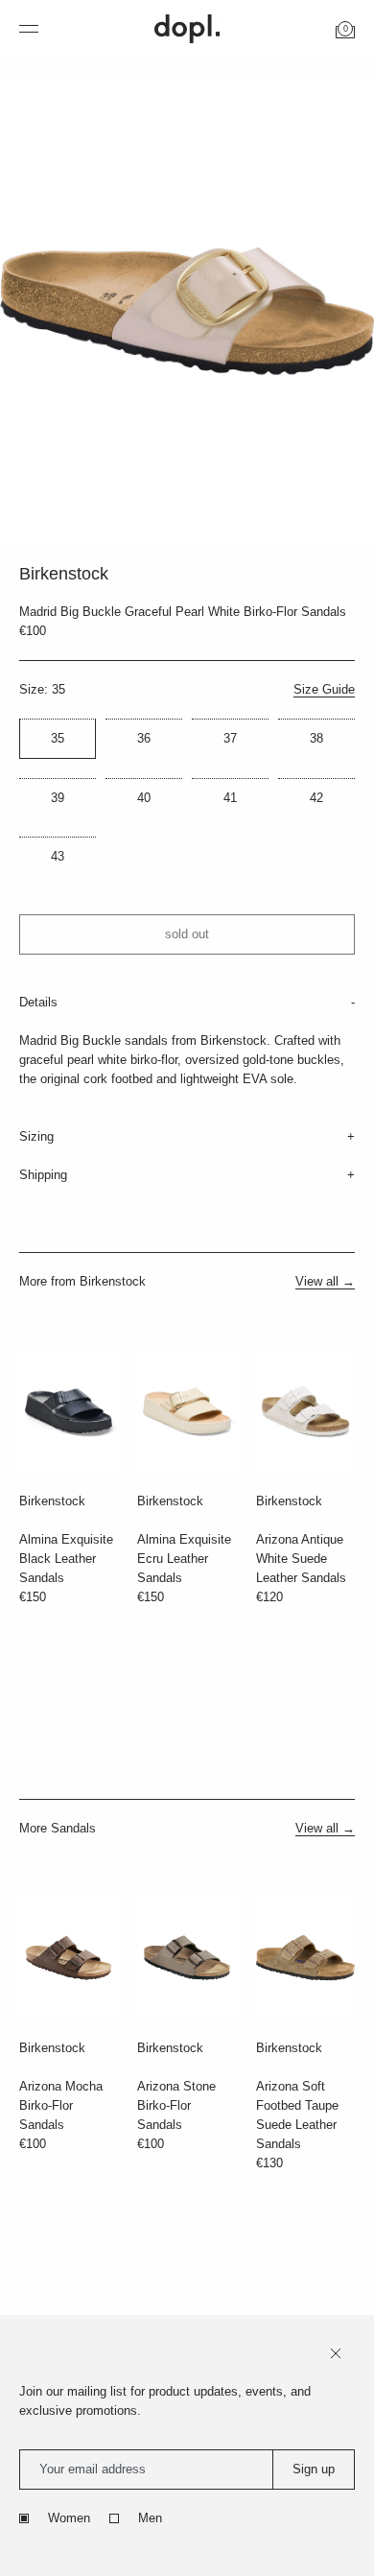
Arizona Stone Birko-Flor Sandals (176, 2105)
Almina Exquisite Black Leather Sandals (66, 1559)
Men (150, 2518)
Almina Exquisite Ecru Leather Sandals (184, 1559)
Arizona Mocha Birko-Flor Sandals (61, 2105)
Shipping (43, 1175)
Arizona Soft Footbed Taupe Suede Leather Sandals (297, 2115)
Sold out (187, 934)
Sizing (36, 1136)
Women (69, 2518)
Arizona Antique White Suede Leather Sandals (301, 1559)
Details (38, 1002)
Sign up (314, 2469)
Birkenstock (52, 1501)
